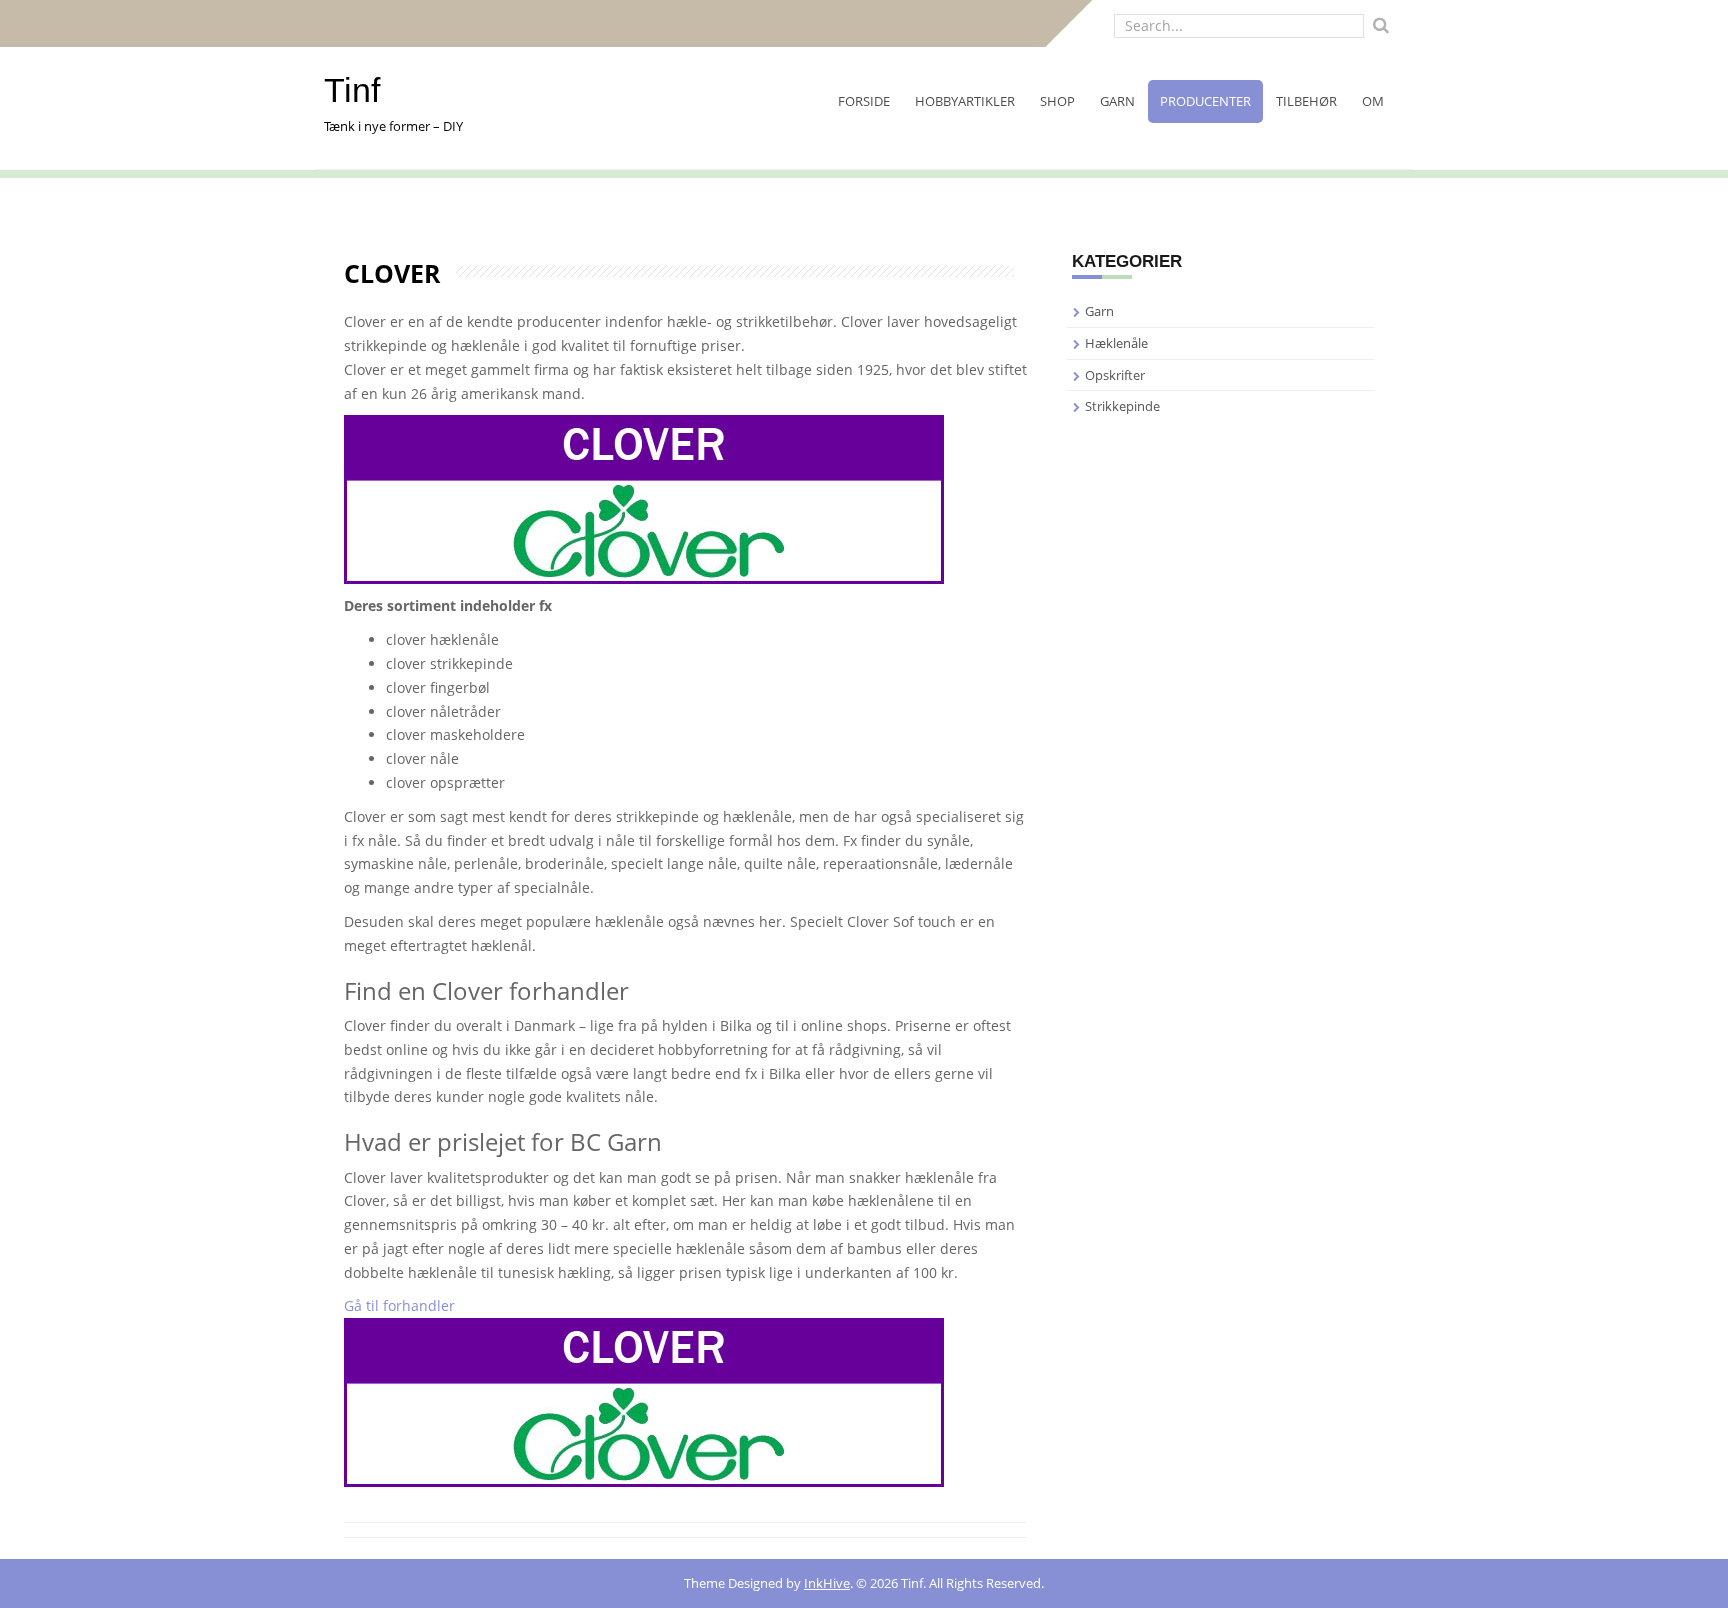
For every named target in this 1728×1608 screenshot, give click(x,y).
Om (1373, 101)
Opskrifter (1115, 375)
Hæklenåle (1116, 343)
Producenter (1205, 101)
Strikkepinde (1122, 406)
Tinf (352, 90)
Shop (1057, 101)
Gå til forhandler (399, 1305)
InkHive (827, 1583)
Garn (1117, 101)
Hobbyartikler (965, 101)
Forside (864, 101)
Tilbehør (1306, 101)
